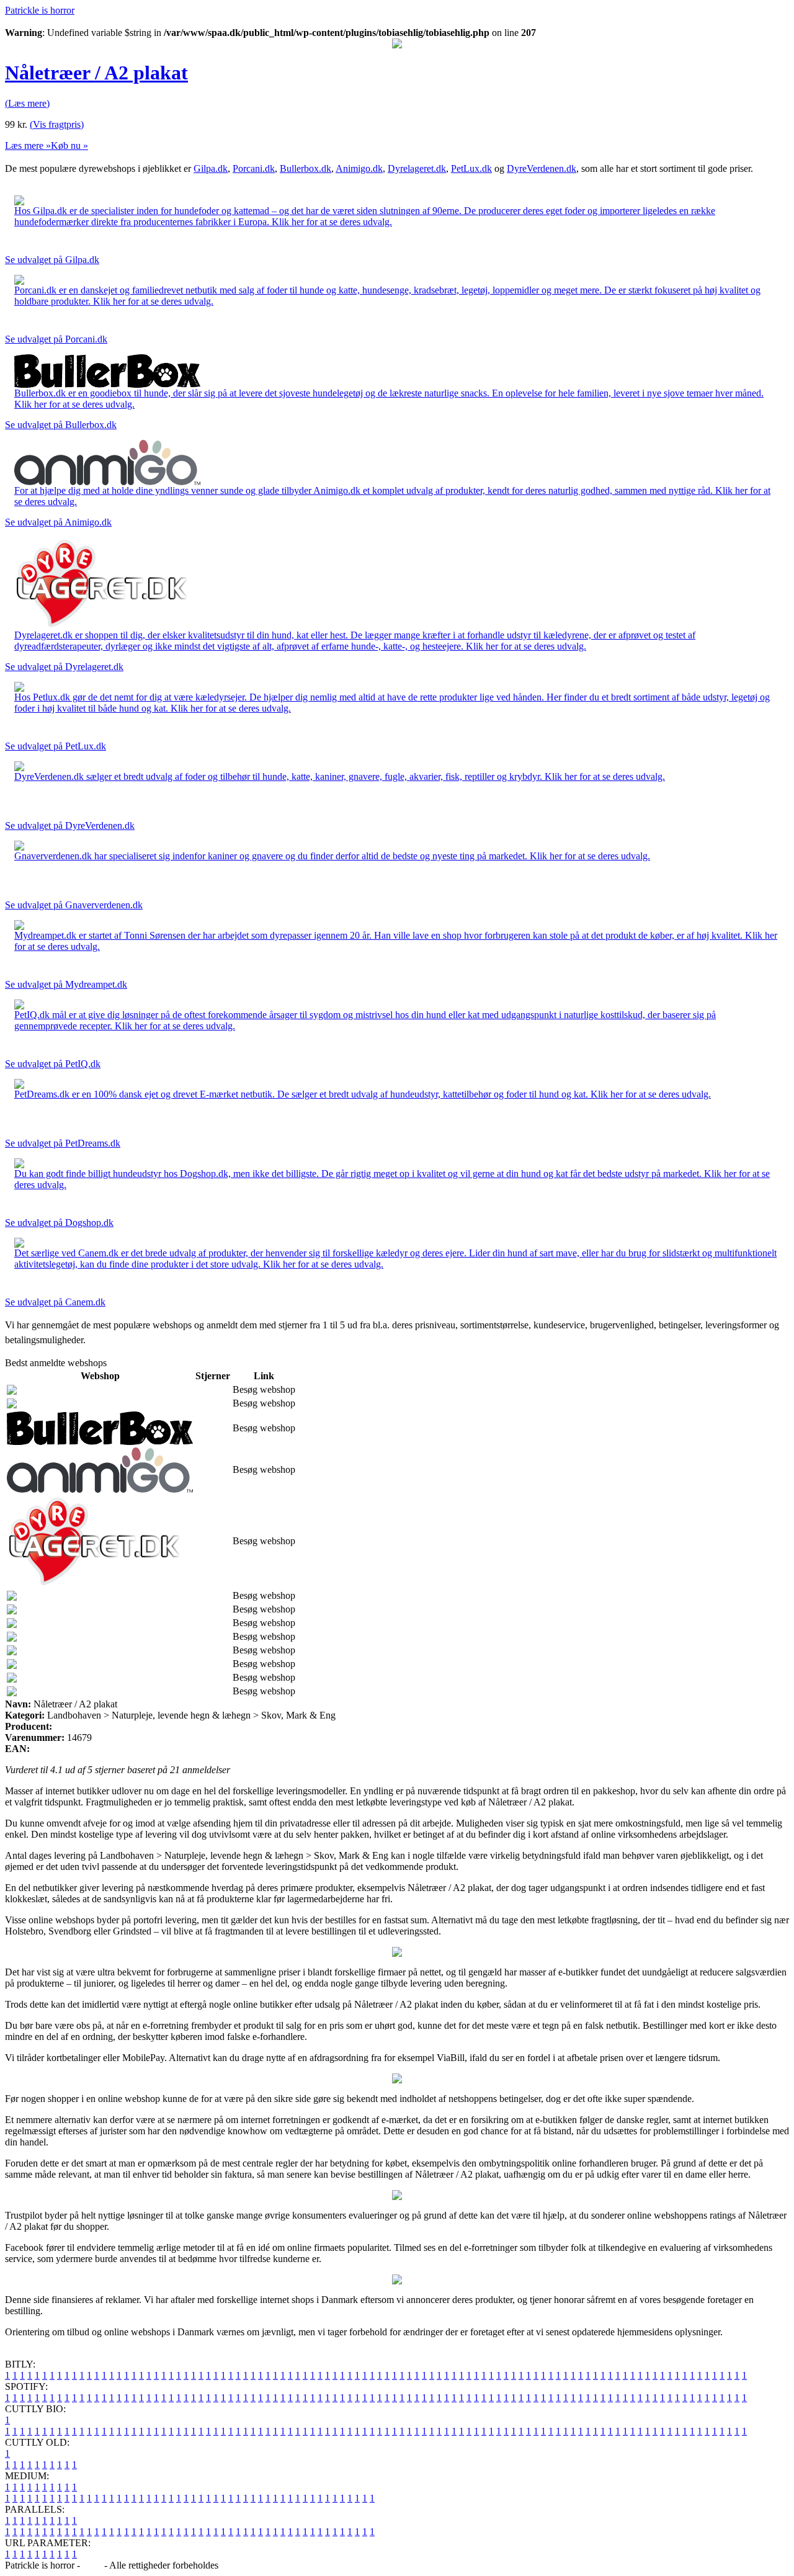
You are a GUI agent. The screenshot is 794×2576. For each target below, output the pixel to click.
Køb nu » (69, 145)
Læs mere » (28, 145)
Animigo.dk (359, 168)
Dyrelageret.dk (417, 168)
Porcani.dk (254, 168)
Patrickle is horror (40, 10)
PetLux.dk (471, 168)
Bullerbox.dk (306, 168)
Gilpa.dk (211, 168)
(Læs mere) (27, 103)
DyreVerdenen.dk (542, 168)
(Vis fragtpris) (57, 124)
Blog (92, 2565)
